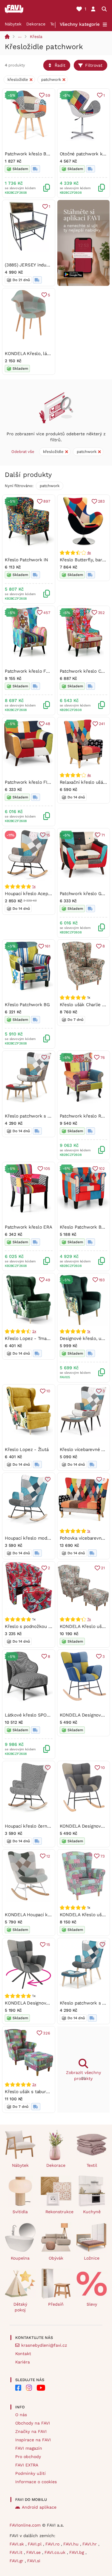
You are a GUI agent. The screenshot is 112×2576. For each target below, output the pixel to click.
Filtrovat (94, 65)
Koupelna (20, 2258)
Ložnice (92, 2258)
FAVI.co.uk (56, 2552)
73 (103, 1856)
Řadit (60, 65)
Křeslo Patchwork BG (27, 1005)
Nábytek (13, 24)
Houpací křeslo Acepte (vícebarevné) (43, 894)
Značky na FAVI (31, 2431)
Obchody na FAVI (33, 2423)
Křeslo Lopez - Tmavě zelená (36, 1338)
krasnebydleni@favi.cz (44, 2345)
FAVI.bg (77, 2552)
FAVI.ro (53, 2544)
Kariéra (23, 2362)
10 (48, 1391)
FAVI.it (17, 2552)
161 (47, 946)
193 (102, 1280)
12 (48, 1856)
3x (34, 2084)
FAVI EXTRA (27, 2465)
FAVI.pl (35, 2544)
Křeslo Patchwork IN (26, 560)
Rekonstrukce (59, 2212)
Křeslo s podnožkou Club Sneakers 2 (44, 1626)
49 (48, 1280)
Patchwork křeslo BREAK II (33, 154)
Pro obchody (28, 2457)
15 (48, 835)
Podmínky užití (30, 2473)
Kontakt (23, 2354)
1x (34, 886)
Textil (92, 2165)
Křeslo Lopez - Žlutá (27, 1450)
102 (102, 1169)
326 (46, 2033)
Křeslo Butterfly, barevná (86, 560)
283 (101, 501)
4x (89, 553)
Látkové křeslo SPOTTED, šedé (38, 1715)
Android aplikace (39, 2507)
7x (89, 1619)
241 (102, 724)
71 (103, 835)
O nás (21, 2415)
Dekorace (36, 24)
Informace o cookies (36, 2482)
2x (34, 1331)
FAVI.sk (17, 2544)
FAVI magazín (29, 2448)
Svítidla (20, 2212)
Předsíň (56, 2304)
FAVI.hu (72, 2544)
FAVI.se (34, 2552)
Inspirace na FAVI (33, 2440)
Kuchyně (92, 2212)
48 (48, 724)
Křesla (36, 37)
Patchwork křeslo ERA (29, 1227)
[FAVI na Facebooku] (18, 2388)
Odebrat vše (23, 452)
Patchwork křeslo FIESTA (32, 782)
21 (103, 1568)
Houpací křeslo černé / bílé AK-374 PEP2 (48, 1826)
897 (47, 501)
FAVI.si (34, 2561)
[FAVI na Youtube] (41, 2388)
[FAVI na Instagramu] (29, 2388)
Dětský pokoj (20, 2307)
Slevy (92, 2304)
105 (47, 1169)
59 (48, 95)
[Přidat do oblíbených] (48, 1479)
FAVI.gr (17, 2561)
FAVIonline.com (25, 2525)
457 (47, 613)
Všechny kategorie (80, 24)
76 (103, 1057)
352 (101, 613)
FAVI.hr (90, 2544)
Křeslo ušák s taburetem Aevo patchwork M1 (52, 2092)
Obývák (56, 2258)
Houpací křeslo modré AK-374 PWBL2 (44, 1538)
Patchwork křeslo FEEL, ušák (36, 671)
